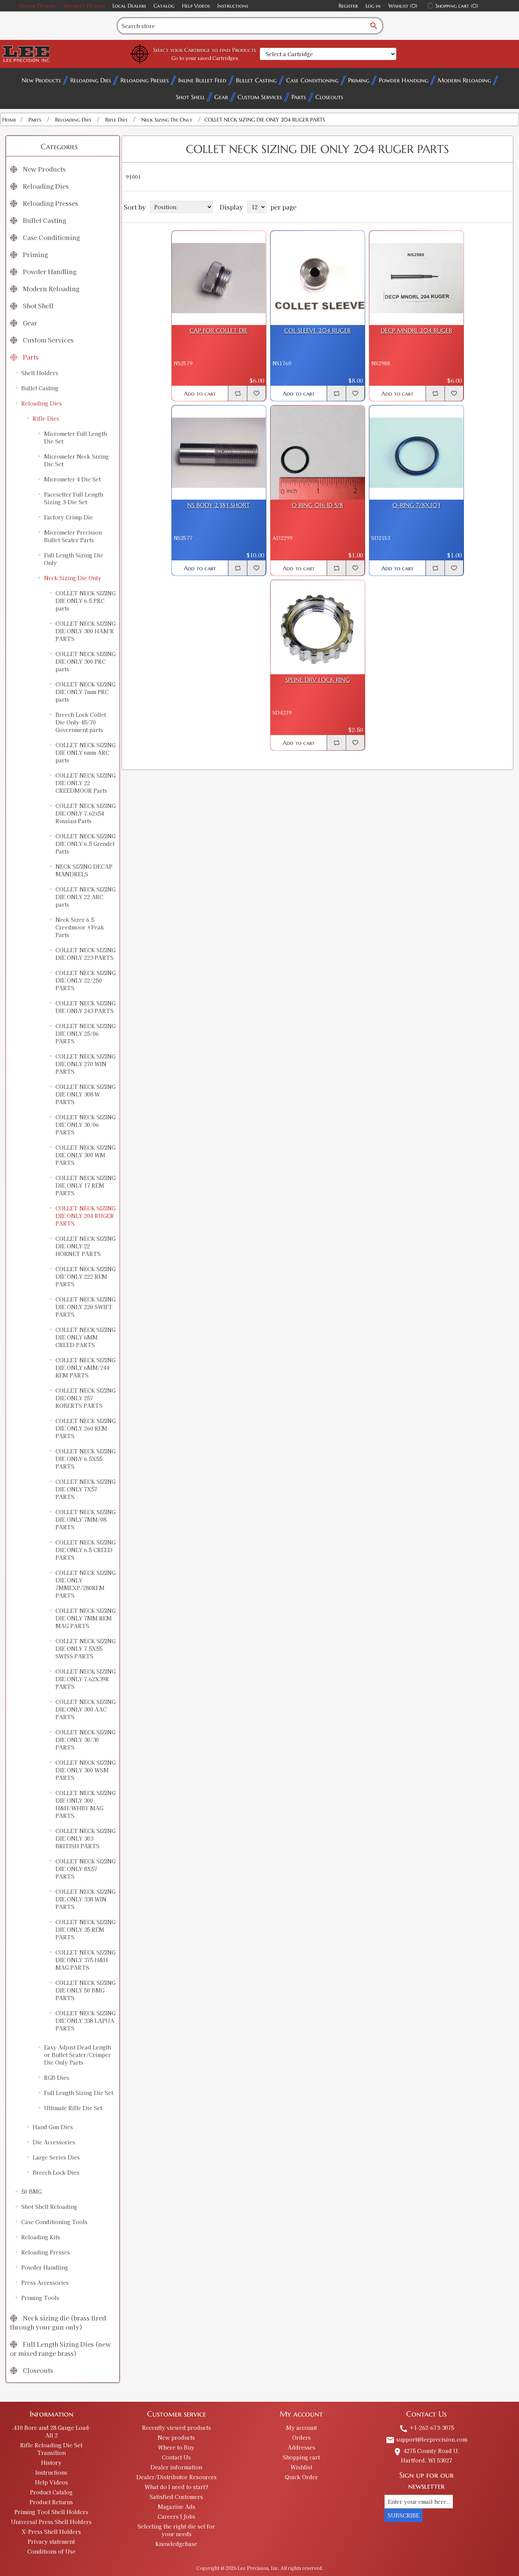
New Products (41, 80)
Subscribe (403, 2515)
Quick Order (301, 2477)
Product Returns (51, 2502)
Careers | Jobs (176, 2516)
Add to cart (200, 394)
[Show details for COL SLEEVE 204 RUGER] (318, 278)
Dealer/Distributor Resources (176, 2477)
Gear (221, 97)
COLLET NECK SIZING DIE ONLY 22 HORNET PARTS (85, 1246)
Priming (359, 80)
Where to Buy (176, 2447)
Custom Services (260, 97)
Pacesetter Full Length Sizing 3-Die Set (74, 498)
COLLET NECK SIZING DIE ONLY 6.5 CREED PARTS (85, 1550)
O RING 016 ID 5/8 (317, 505)
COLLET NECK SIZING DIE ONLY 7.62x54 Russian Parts (85, 813)
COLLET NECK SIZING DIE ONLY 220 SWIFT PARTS (85, 1307)
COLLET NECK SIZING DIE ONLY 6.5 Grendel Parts (85, 844)
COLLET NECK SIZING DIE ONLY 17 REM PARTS (85, 1185)
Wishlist (301, 2467)
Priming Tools (40, 2298)
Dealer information (176, 2467)
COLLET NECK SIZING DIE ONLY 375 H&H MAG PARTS (85, 1960)
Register (348, 6)
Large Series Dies (56, 2157)
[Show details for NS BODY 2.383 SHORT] (219, 453)
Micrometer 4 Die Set (72, 479)
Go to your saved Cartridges (205, 58)
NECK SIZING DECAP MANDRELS (84, 870)
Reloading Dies (91, 80)
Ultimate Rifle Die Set (73, 2108)
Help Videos (196, 6)
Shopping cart (301, 2457)
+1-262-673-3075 (426, 2428)
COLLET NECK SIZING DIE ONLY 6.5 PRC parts (85, 601)
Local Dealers (129, 6)
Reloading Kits (41, 2237)
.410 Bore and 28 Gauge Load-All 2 (51, 2431)
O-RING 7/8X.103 (416, 505)
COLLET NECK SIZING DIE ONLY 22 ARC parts (85, 897)
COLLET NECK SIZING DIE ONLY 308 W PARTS (85, 1094)
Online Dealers (37, 6)
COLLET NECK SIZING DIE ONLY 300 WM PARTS (85, 1155)
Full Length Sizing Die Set (79, 2093)
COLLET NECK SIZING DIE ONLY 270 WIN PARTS (85, 1064)
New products (176, 2437)
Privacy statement (51, 2541)
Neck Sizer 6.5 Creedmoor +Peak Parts (80, 927)
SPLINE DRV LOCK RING (318, 680)
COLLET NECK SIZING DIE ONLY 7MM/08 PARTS (85, 1519)
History (51, 2462)
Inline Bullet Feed (202, 80)
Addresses (301, 2447)
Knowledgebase (176, 2544)
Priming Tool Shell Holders (51, 2512)
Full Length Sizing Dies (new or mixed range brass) (60, 2349)
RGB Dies (57, 2078)
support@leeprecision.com (426, 2439)
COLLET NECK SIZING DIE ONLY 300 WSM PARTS (85, 1770)
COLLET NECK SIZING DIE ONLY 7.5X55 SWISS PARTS (85, 1648)
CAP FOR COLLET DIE (219, 330)
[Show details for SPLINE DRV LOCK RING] (318, 627)
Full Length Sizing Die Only (74, 559)
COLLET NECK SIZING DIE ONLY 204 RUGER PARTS (85, 1216)
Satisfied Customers (176, 2497)
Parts (299, 97)
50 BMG (32, 2191)
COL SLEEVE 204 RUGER (317, 330)
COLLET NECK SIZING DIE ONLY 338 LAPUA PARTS (85, 2021)
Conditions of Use (51, 2551)
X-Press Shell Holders (51, 2532)
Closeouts (329, 97)
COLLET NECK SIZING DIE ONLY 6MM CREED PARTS (85, 1337)
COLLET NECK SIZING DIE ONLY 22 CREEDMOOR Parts (85, 783)
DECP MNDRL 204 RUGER (416, 330)
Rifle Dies (46, 418)
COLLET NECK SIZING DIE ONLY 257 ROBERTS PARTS (85, 1398)
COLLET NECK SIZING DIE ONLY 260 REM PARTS (85, 1428)
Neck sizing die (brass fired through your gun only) (58, 2322)
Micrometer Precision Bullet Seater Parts (73, 536)
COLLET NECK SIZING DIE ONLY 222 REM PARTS (85, 1276)
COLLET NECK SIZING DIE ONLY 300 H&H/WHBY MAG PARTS (85, 1804)
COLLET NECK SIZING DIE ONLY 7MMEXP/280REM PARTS (85, 1584)
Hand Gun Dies (53, 2127)
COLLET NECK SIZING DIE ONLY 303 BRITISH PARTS (85, 1838)
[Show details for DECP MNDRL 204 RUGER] (416, 278)
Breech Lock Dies (56, 2172)
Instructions (233, 6)
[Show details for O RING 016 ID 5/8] (318, 453)
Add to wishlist (256, 393)
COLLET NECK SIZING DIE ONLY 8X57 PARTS (85, 1869)
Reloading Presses (145, 80)
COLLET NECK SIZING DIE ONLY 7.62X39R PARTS (85, 1679)
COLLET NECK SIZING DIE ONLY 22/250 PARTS (85, 980)
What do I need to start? (176, 2487)
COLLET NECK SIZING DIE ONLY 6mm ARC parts (85, 752)
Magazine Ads (176, 2507)
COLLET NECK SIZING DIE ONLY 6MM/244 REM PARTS (85, 1368)
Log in (373, 6)
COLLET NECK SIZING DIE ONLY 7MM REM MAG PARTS (85, 1618)
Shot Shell (190, 97)
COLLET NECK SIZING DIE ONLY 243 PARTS (85, 1007)
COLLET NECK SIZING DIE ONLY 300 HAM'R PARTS (85, 631)
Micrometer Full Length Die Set (75, 437)
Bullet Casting (256, 80)
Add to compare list (237, 393)
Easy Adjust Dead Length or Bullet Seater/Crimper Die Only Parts (78, 2055)
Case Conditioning (312, 80)
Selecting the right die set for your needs (176, 2530)
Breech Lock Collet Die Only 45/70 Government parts (81, 722)
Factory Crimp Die (69, 517)
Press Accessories (45, 2283)
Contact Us (176, 2457)
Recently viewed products (176, 2428)
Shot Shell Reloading (49, 2207)
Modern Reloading (464, 80)
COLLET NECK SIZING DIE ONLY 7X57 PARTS (85, 1489)
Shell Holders (40, 373)
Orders (301, 2437)
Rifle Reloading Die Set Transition (51, 2449)
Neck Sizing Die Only (73, 578)
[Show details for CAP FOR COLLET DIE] (219, 278)
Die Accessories (54, 2142)
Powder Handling (403, 80)
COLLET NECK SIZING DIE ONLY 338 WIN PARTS (85, 1899)
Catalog (164, 6)
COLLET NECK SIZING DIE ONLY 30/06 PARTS (85, 1125)
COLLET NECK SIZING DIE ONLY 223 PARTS (85, 954)
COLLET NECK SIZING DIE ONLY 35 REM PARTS (85, 1929)
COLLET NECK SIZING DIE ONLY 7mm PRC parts (85, 692)
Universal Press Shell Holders (51, 2522)
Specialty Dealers (84, 6)
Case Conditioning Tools (54, 2222)
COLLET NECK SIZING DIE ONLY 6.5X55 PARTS (85, 1459)
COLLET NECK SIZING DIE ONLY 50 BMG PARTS (85, 1990)
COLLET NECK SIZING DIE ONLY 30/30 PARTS (85, 1740)
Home (9, 120)
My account (301, 2428)
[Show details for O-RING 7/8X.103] (416, 453)
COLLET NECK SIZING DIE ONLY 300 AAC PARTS (85, 1709)
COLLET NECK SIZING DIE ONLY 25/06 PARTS (85, 1033)
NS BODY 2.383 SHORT (219, 505)
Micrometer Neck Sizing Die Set (76, 460)
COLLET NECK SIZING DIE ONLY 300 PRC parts (85, 661)
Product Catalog (51, 2492)
